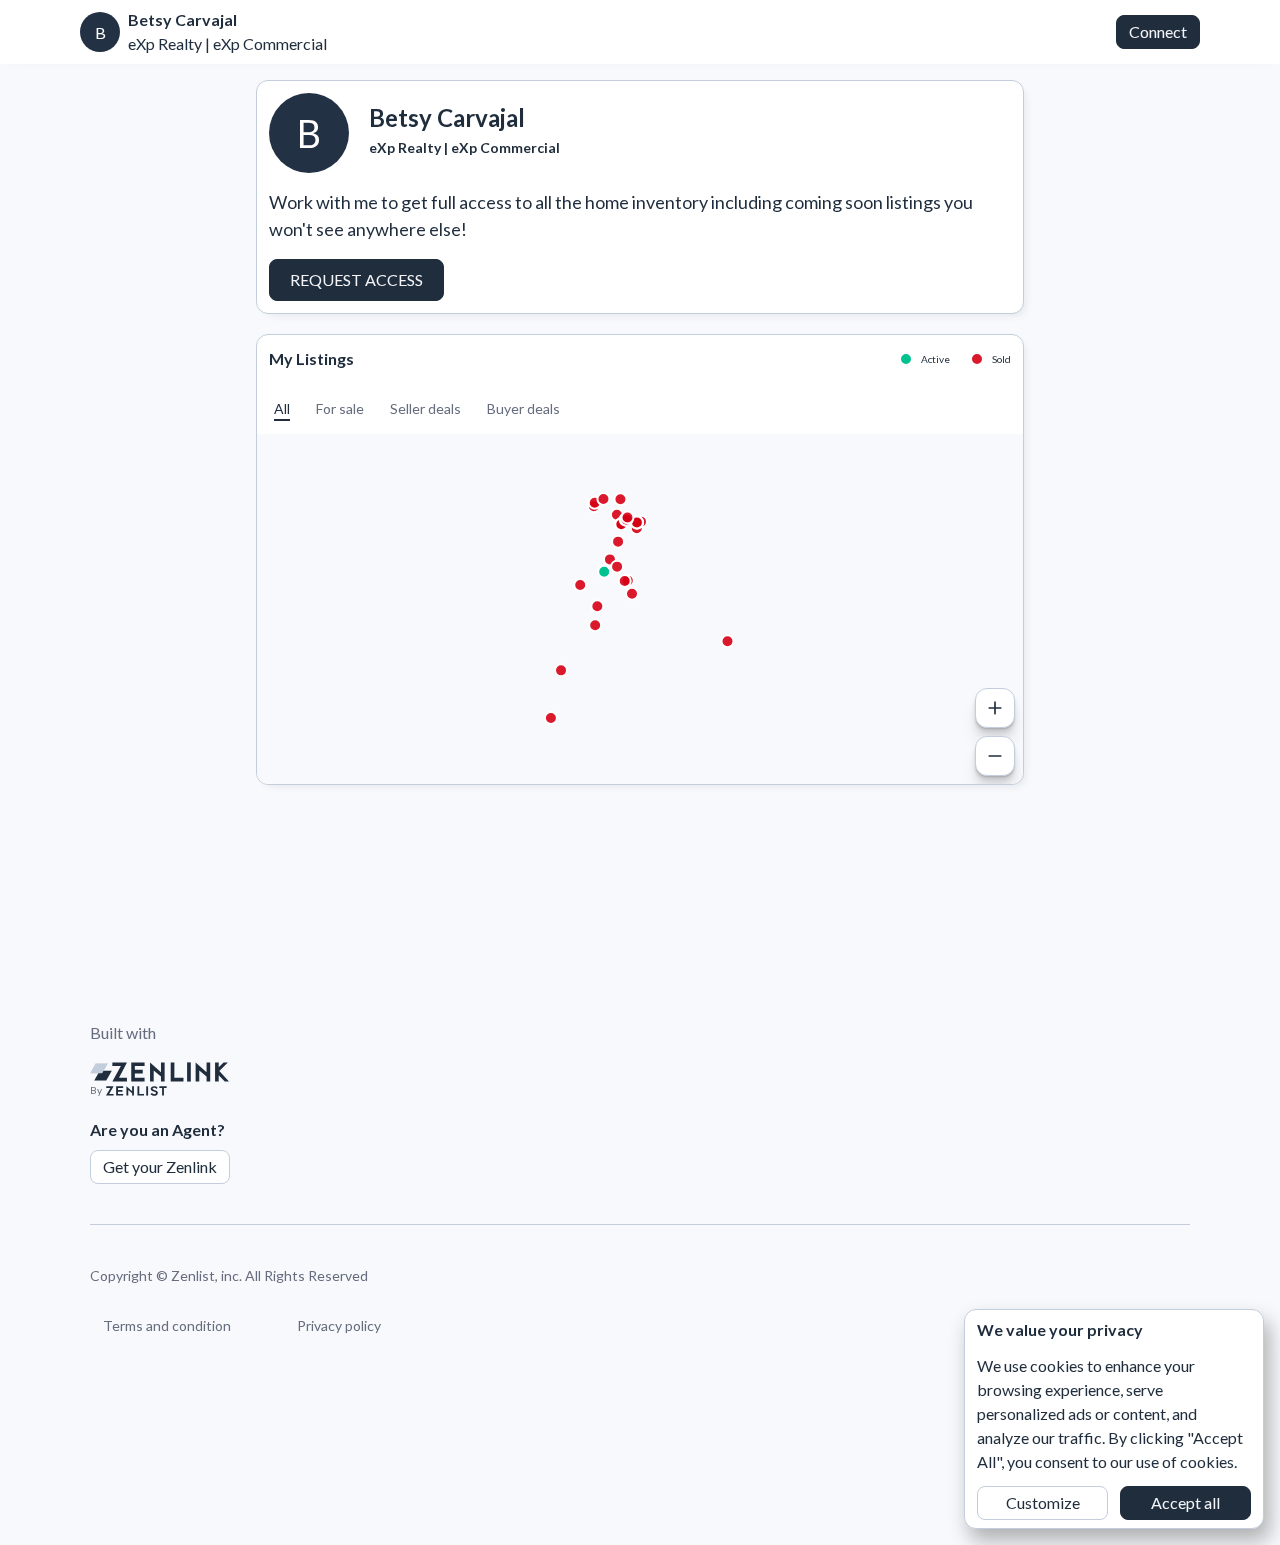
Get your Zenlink (160, 1166)
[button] (282, 408)
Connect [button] (1158, 31)
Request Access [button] (356, 279)
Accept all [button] (1185, 1502)
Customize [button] (1043, 1502)
